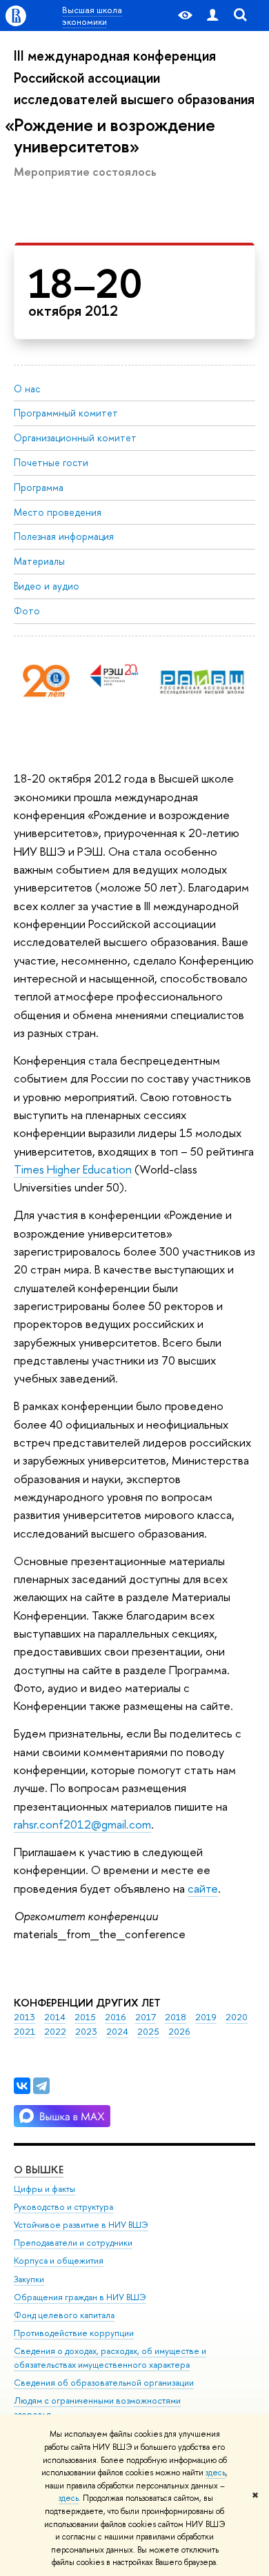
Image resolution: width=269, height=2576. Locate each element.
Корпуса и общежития (59, 2261)
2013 (24, 2017)
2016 (116, 2017)
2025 (148, 2031)
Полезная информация (64, 536)
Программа (39, 487)
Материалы (39, 561)
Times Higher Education (73, 1169)
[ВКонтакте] (22, 2086)
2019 (206, 2017)
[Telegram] (41, 2086)
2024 (117, 2031)
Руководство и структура (63, 2207)
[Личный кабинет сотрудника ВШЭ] (212, 16)
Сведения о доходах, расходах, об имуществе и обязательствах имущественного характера (110, 2358)
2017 (146, 2017)
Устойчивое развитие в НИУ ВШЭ (81, 2225)
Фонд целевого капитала (64, 2315)
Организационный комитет (75, 437)
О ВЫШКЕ (39, 2170)
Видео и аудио (47, 586)
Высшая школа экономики (92, 15)
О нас (27, 389)
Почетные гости (51, 462)
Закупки (29, 2279)
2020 (237, 2017)
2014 (55, 2017)
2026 (179, 2031)
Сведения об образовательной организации (104, 2383)
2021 (24, 2031)
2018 (176, 2017)
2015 (85, 2017)
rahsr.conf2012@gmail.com (82, 1824)
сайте (203, 1888)
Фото (27, 611)
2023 (86, 2031)
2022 (55, 2031)
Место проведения (58, 512)
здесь (216, 2473)
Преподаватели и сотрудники (73, 2243)
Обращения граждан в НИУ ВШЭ (80, 2297)
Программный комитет (66, 413)
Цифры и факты (44, 2189)
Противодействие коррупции (74, 2333)
